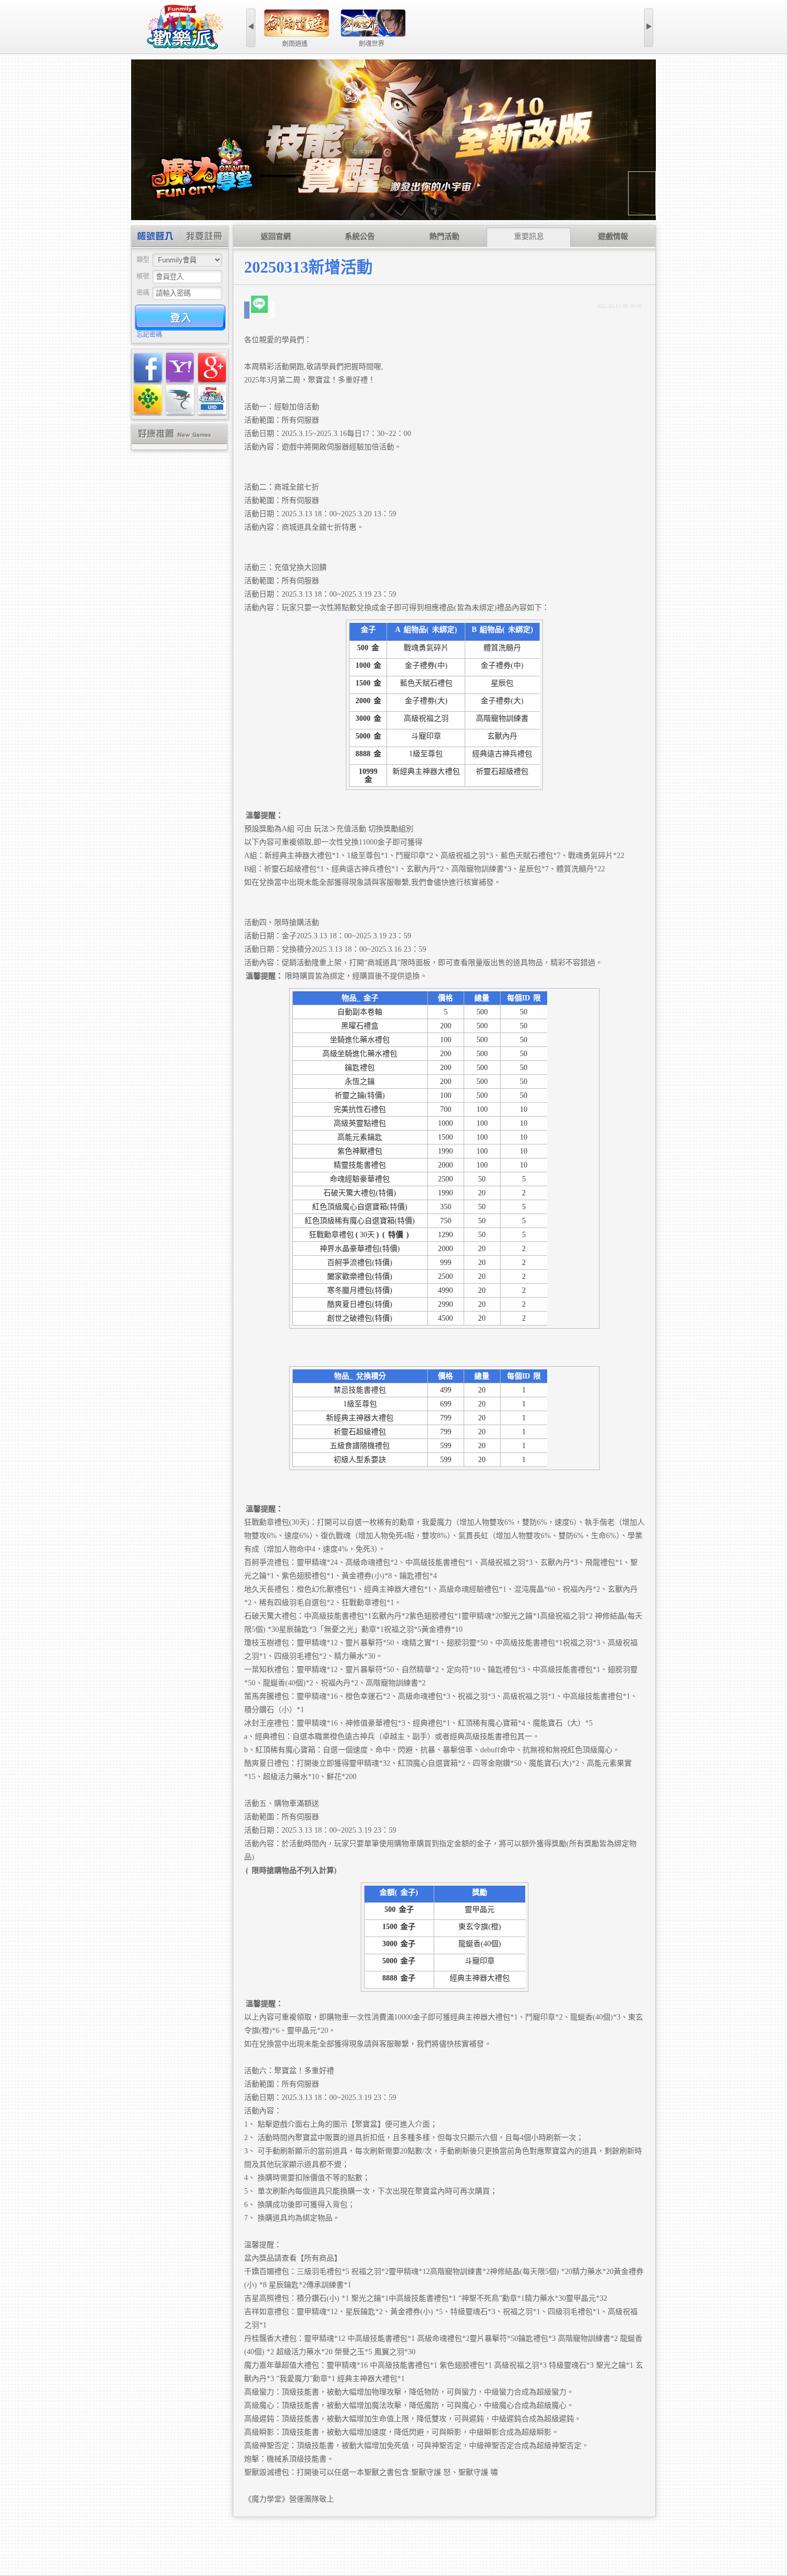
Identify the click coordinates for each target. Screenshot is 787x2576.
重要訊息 (529, 236)
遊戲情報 (613, 236)
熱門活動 (444, 236)
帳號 (143, 276)
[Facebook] (148, 368)
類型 (143, 260)
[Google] (212, 368)
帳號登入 (156, 238)
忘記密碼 (149, 335)
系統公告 (360, 236)
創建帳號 (204, 238)
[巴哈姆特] (180, 400)
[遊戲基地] (148, 400)
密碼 (143, 293)
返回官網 (276, 236)
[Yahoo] (180, 368)
